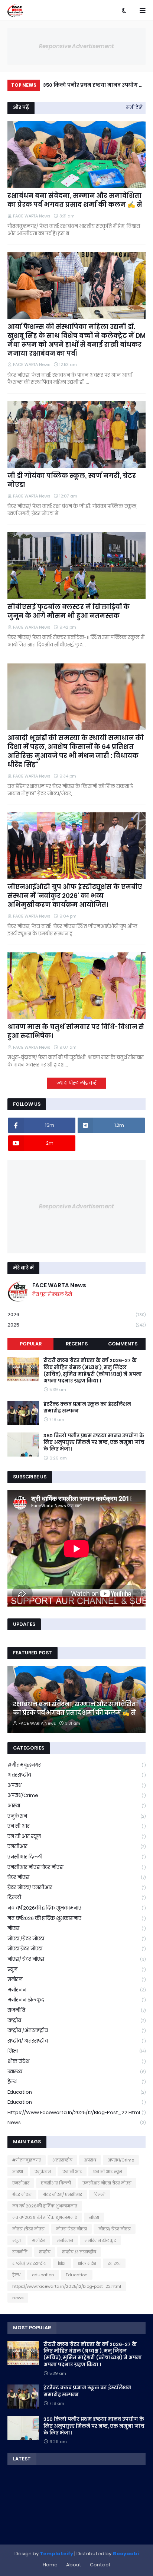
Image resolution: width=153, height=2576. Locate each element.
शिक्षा (76, 2051)
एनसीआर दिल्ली (76, 1857)
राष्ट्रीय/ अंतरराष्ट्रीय (76, 2041)
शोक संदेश (76, 2061)
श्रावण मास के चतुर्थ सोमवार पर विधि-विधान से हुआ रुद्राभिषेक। (92, 86)
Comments (123, 1344)
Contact (100, 2565)
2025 (76, 1325)
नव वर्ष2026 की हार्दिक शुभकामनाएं (76, 1918)
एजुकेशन (76, 1816)
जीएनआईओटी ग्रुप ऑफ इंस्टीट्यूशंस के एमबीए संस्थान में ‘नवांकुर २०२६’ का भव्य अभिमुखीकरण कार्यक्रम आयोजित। (75, 896)
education (76, 2092)
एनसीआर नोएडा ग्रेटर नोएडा (76, 1867)
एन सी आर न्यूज (76, 1836)
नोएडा (76, 1928)
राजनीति (76, 2010)
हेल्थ (76, 2082)
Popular (31, 1344)
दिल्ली (76, 1898)
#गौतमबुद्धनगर (76, 1765)
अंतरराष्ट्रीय (76, 1775)
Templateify (56, 2554)
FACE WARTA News (59, 1285)
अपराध (76, 1785)
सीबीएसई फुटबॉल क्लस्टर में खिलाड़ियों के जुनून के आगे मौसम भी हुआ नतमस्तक (69, 611)
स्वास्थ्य (76, 2072)
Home (50, 2565)
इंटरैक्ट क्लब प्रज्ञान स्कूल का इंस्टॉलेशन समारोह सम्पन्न (87, 1408)
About (74, 2565)
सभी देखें (134, 107)
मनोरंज (76, 1979)
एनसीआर (76, 1846)
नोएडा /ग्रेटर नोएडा (76, 1939)
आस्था (76, 1806)
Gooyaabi (126, 2554)
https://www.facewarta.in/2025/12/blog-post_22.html (76, 2112)
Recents (77, 1344)
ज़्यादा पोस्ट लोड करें (76, 1083)
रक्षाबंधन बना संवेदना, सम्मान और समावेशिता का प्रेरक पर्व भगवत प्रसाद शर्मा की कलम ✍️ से (75, 200)
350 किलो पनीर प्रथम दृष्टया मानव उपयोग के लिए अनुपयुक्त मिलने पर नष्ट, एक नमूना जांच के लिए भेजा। (94, 1442)
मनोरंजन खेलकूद (76, 2000)
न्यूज (76, 1969)
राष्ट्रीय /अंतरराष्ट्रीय (76, 2031)
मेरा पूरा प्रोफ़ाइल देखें (52, 1294)
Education (76, 2102)
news (76, 2122)
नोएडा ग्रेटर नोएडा (76, 1949)
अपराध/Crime (76, 1795)
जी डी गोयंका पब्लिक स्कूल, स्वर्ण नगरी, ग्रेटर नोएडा (72, 480)
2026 (76, 1314)
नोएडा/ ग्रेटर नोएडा (76, 1959)
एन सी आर (76, 1826)
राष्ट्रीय (76, 2021)
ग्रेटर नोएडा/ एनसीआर (76, 1888)
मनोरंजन (76, 1990)
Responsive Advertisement (76, 46)
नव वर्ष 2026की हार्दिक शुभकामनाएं (76, 1908)
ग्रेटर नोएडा (76, 1877)
